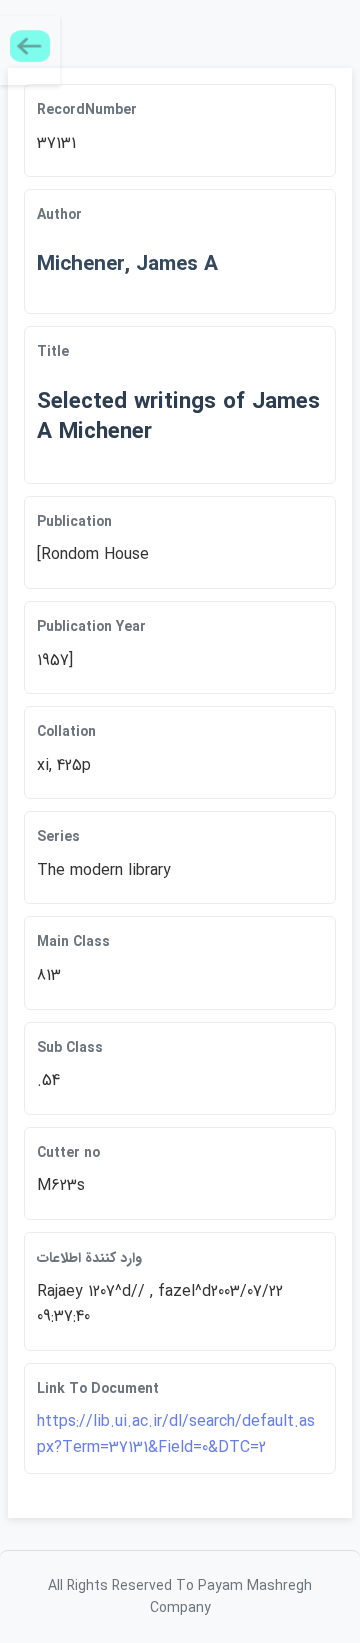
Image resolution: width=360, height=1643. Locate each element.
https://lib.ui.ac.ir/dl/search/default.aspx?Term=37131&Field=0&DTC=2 (176, 1434)
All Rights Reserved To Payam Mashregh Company (180, 1597)
